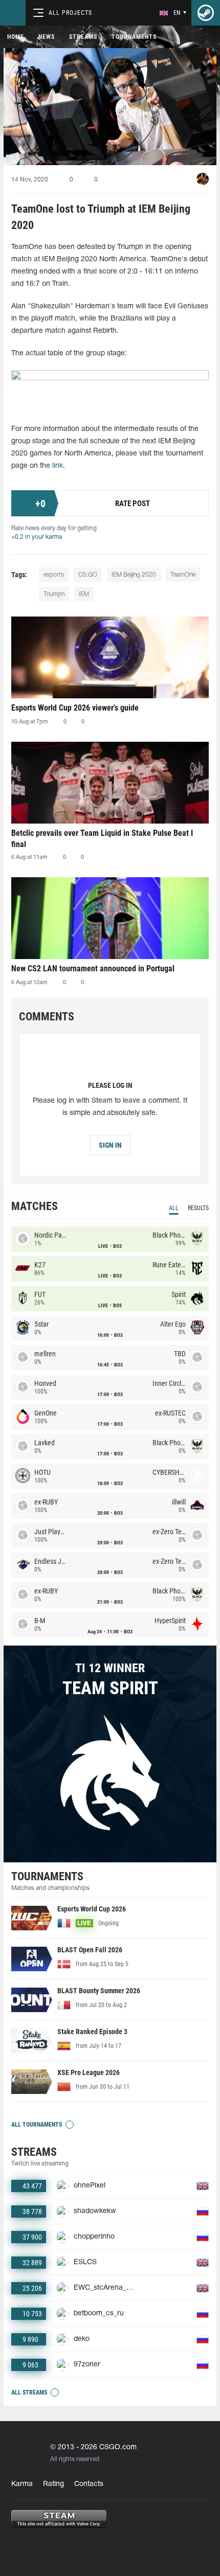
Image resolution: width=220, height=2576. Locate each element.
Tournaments (134, 37)
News (47, 37)
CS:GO (88, 575)
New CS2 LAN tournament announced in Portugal (93, 968)
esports (54, 575)
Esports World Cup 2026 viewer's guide (75, 708)
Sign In (110, 1145)
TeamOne (183, 575)
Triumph (54, 594)
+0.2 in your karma (37, 537)
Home (16, 37)
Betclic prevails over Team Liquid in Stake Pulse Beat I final (102, 839)
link (58, 466)
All (174, 1208)
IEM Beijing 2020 (134, 575)
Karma (22, 2484)
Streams (83, 37)
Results (198, 1208)
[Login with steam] (206, 13)
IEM (84, 594)
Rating (53, 2484)
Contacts (89, 2484)
